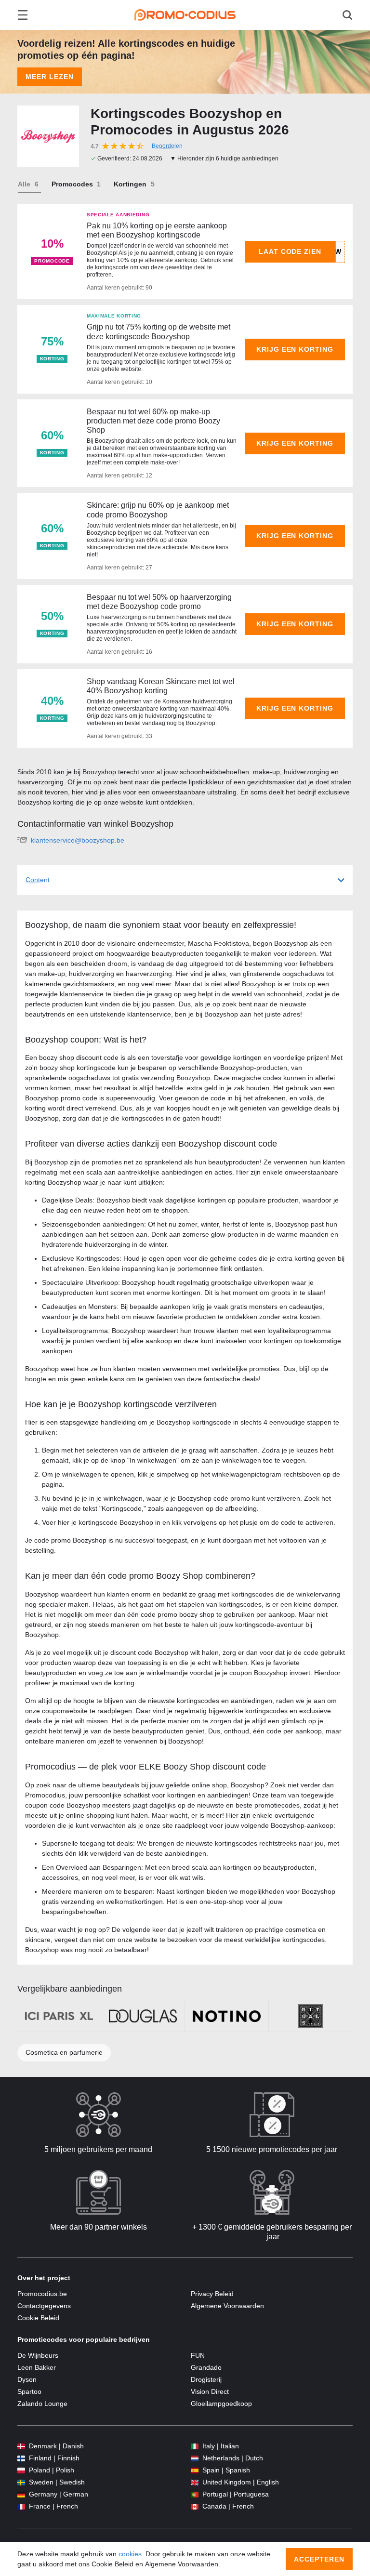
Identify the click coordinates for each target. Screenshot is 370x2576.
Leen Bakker (37, 2367)
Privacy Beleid (212, 2294)
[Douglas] (143, 2016)
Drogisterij (206, 2379)
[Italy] (195, 2446)
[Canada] (195, 2506)
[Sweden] (21, 2482)
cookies (130, 2554)
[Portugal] (195, 2494)
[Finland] (21, 2458)
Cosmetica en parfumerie (64, 2052)
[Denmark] (21, 2446)
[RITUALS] (311, 2016)
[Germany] (21, 2494)
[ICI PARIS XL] (59, 2016)
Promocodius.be (42, 2294)
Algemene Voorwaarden (227, 2306)
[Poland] (21, 2470)
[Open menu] (23, 15)
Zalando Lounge (42, 2404)
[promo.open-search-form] (347, 15)
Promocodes (72, 184)
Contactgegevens (44, 2306)
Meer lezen (50, 77)
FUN (198, 2355)
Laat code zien (290, 251)
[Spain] (195, 2470)
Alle (24, 184)
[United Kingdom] (195, 2482)
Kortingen (130, 184)
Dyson (27, 2379)
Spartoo (29, 2391)
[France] (21, 2506)
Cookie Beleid (38, 2318)
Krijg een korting (295, 349)
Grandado (206, 2367)
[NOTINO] (227, 2016)
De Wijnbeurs (38, 2355)
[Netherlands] (195, 2458)
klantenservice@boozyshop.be (78, 840)
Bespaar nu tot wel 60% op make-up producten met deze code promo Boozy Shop (153, 421)
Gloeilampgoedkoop (221, 2404)
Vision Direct (210, 2391)
